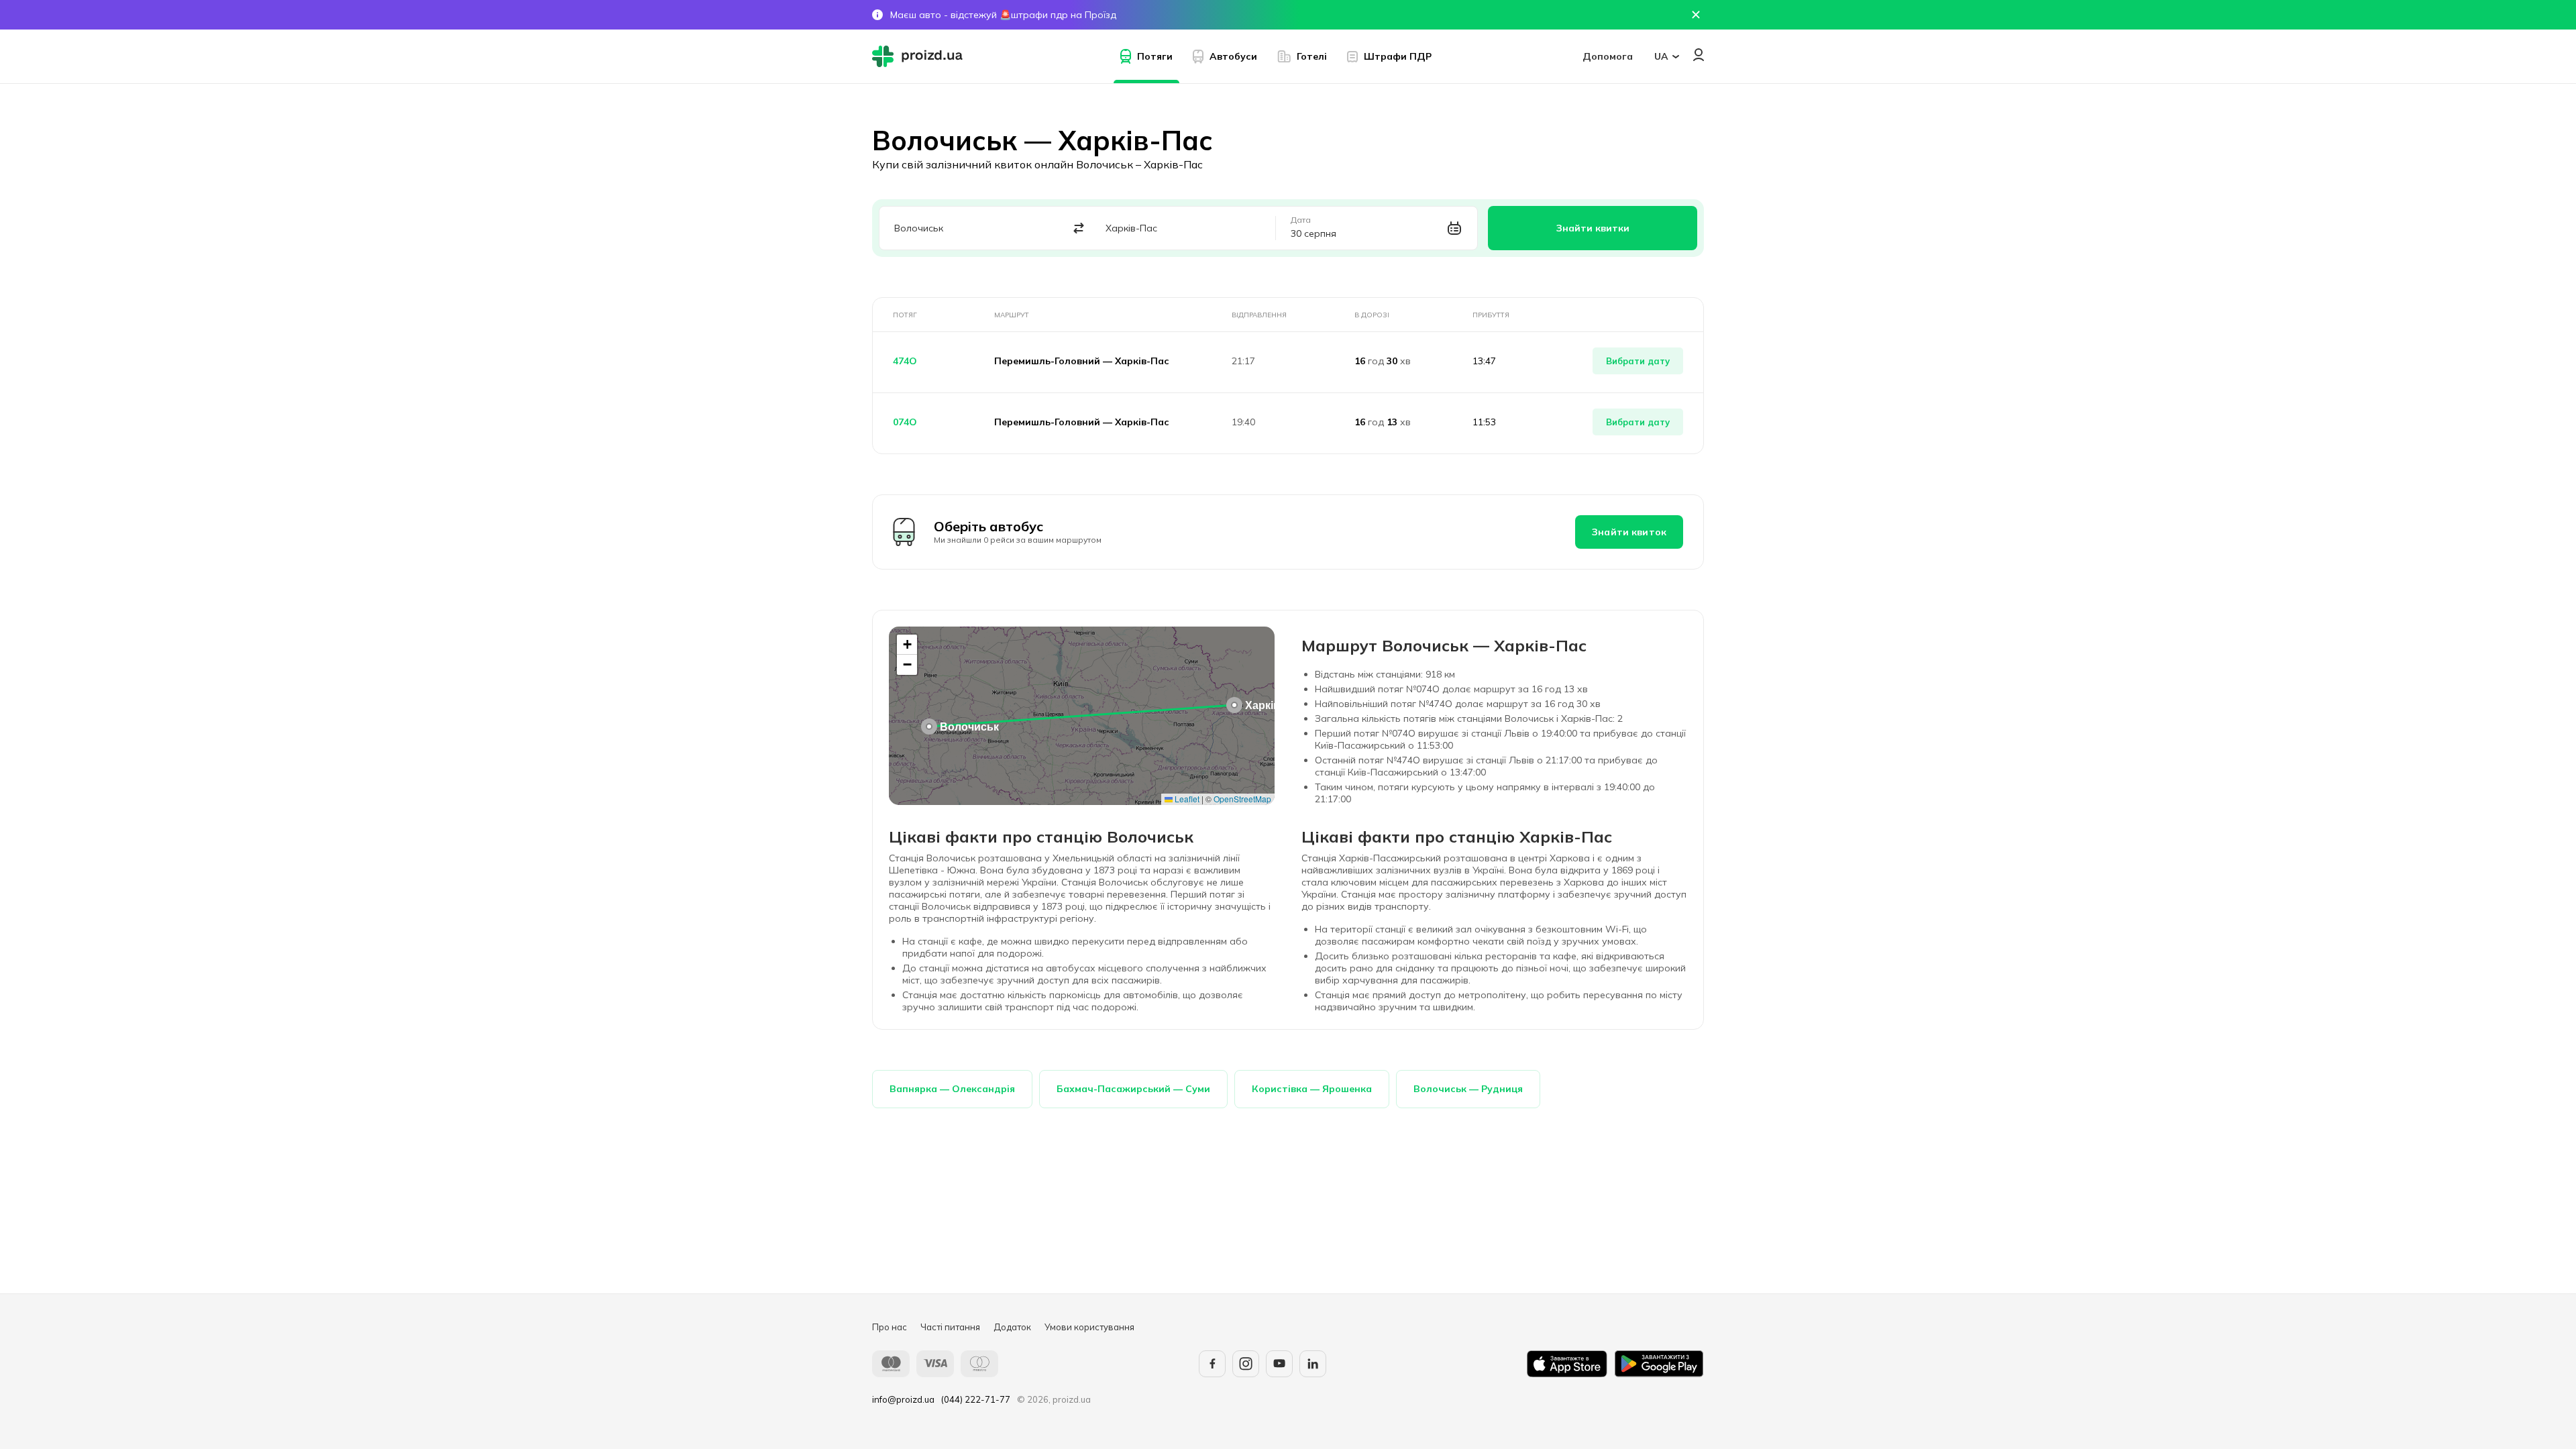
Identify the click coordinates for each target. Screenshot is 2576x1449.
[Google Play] (1659, 1364)
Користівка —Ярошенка (1312, 1089)
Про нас (890, 1327)
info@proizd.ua (903, 1399)
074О (905, 422)
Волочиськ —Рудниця (1468, 1089)
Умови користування (1089, 1327)
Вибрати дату (1638, 361)
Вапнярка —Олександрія (952, 1089)
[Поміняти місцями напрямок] (1079, 228)
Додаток (1012, 1327)
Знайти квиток (1629, 532)
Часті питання (950, 1327)
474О (905, 361)
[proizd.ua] (920, 56)
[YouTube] (1279, 1364)
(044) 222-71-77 (976, 1399)
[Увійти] (1699, 55)
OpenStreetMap (1242, 799)
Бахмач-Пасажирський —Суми (1133, 1089)
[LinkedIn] (1313, 1364)
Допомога (1608, 56)
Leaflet (1186, 799)
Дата (1301, 220)
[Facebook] (1212, 1364)
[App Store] (1567, 1364)
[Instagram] (1246, 1364)
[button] (929, 727)
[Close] (1696, 15)
